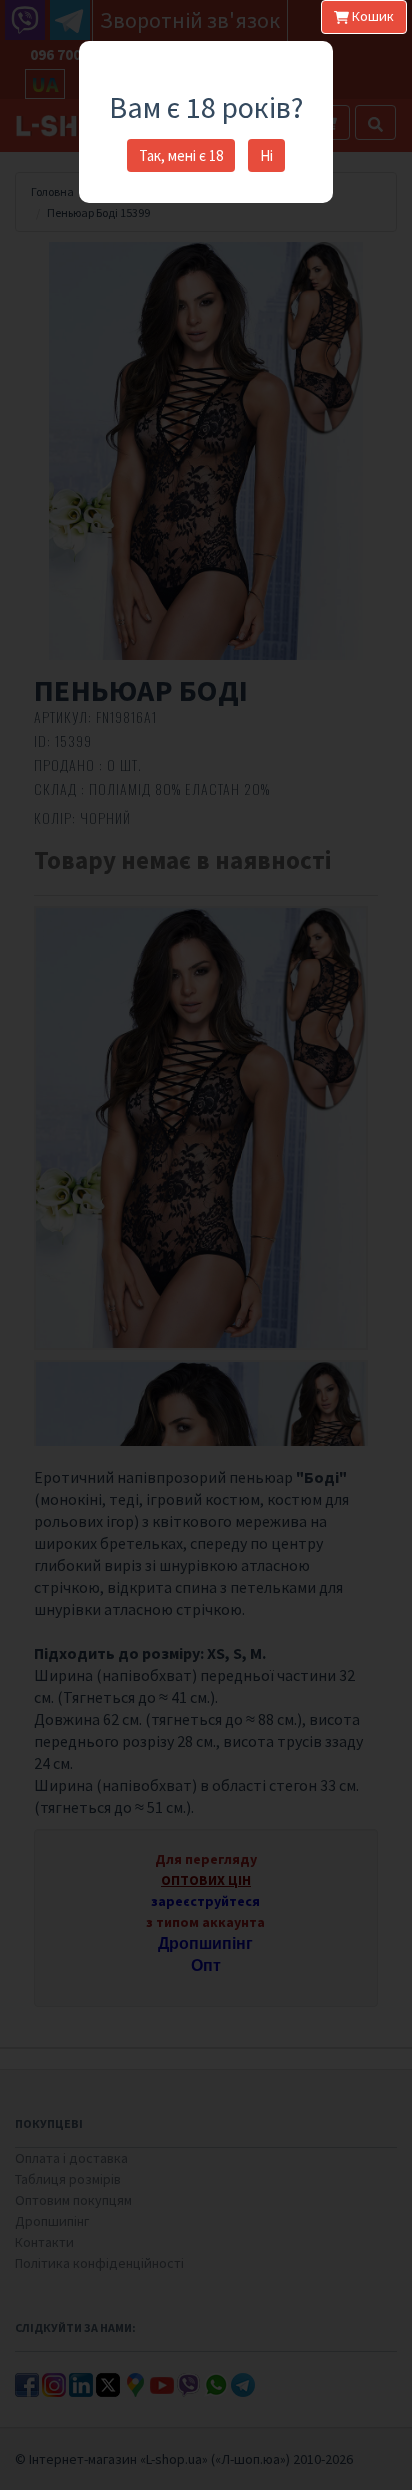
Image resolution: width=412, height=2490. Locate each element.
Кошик (371, 16)
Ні (266, 155)
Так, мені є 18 (181, 155)
